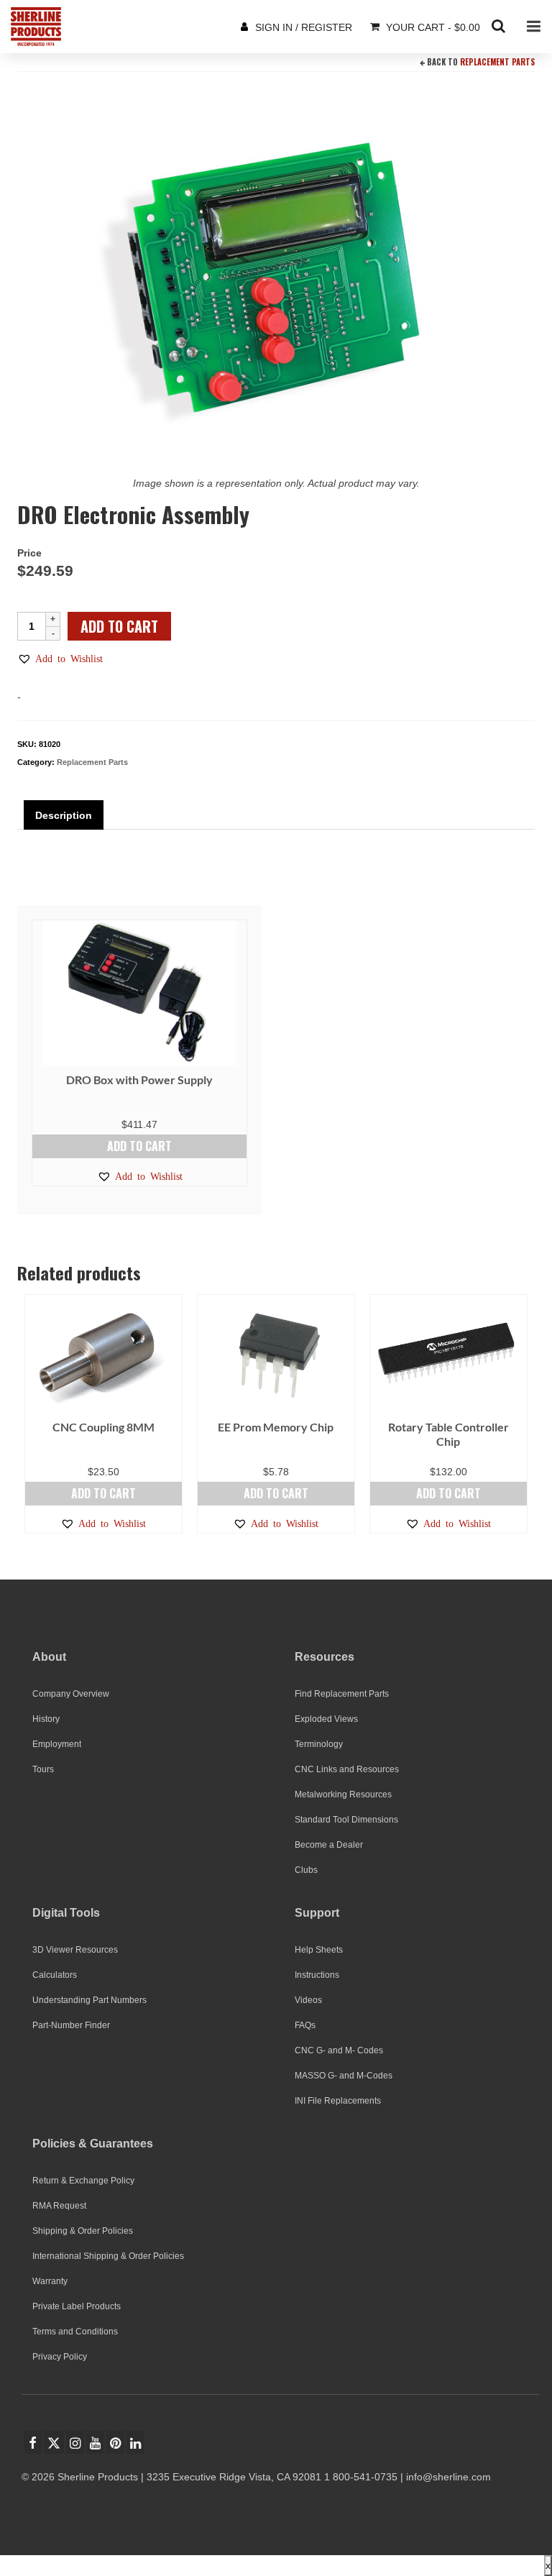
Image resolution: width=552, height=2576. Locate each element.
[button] (60, 659)
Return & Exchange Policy (83, 2181)
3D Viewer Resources (75, 1950)
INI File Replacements (338, 2101)
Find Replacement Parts (342, 1694)
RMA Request (59, 2206)
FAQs (305, 2025)
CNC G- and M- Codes (339, 2050)
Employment (57, 1744)
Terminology (319, 1744)
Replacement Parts (497, 62)
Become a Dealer (329, 1845)
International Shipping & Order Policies (108, 2256)
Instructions (317, 1975)
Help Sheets (319, 1950)
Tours (43, 1769)
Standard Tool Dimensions (346, 1820)
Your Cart (432, 27)
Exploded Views (326, 1719)
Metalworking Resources (343, 1795)
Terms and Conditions (75, 2332)
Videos (308, 2000)
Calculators (55, 1975)
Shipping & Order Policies (83, 2231)
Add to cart (119, 626)
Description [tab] (64, 815)
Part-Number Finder (71, 2025)
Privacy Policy (60, 2357)
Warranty (50, 2281)
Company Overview (71, 1694)
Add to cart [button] (139, 1146)
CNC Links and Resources (347, 1769)
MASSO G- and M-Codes (344, 2076)
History (46, 1719)
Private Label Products (77, 2306)
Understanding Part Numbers (89, 2000)
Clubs (306, 1870)
